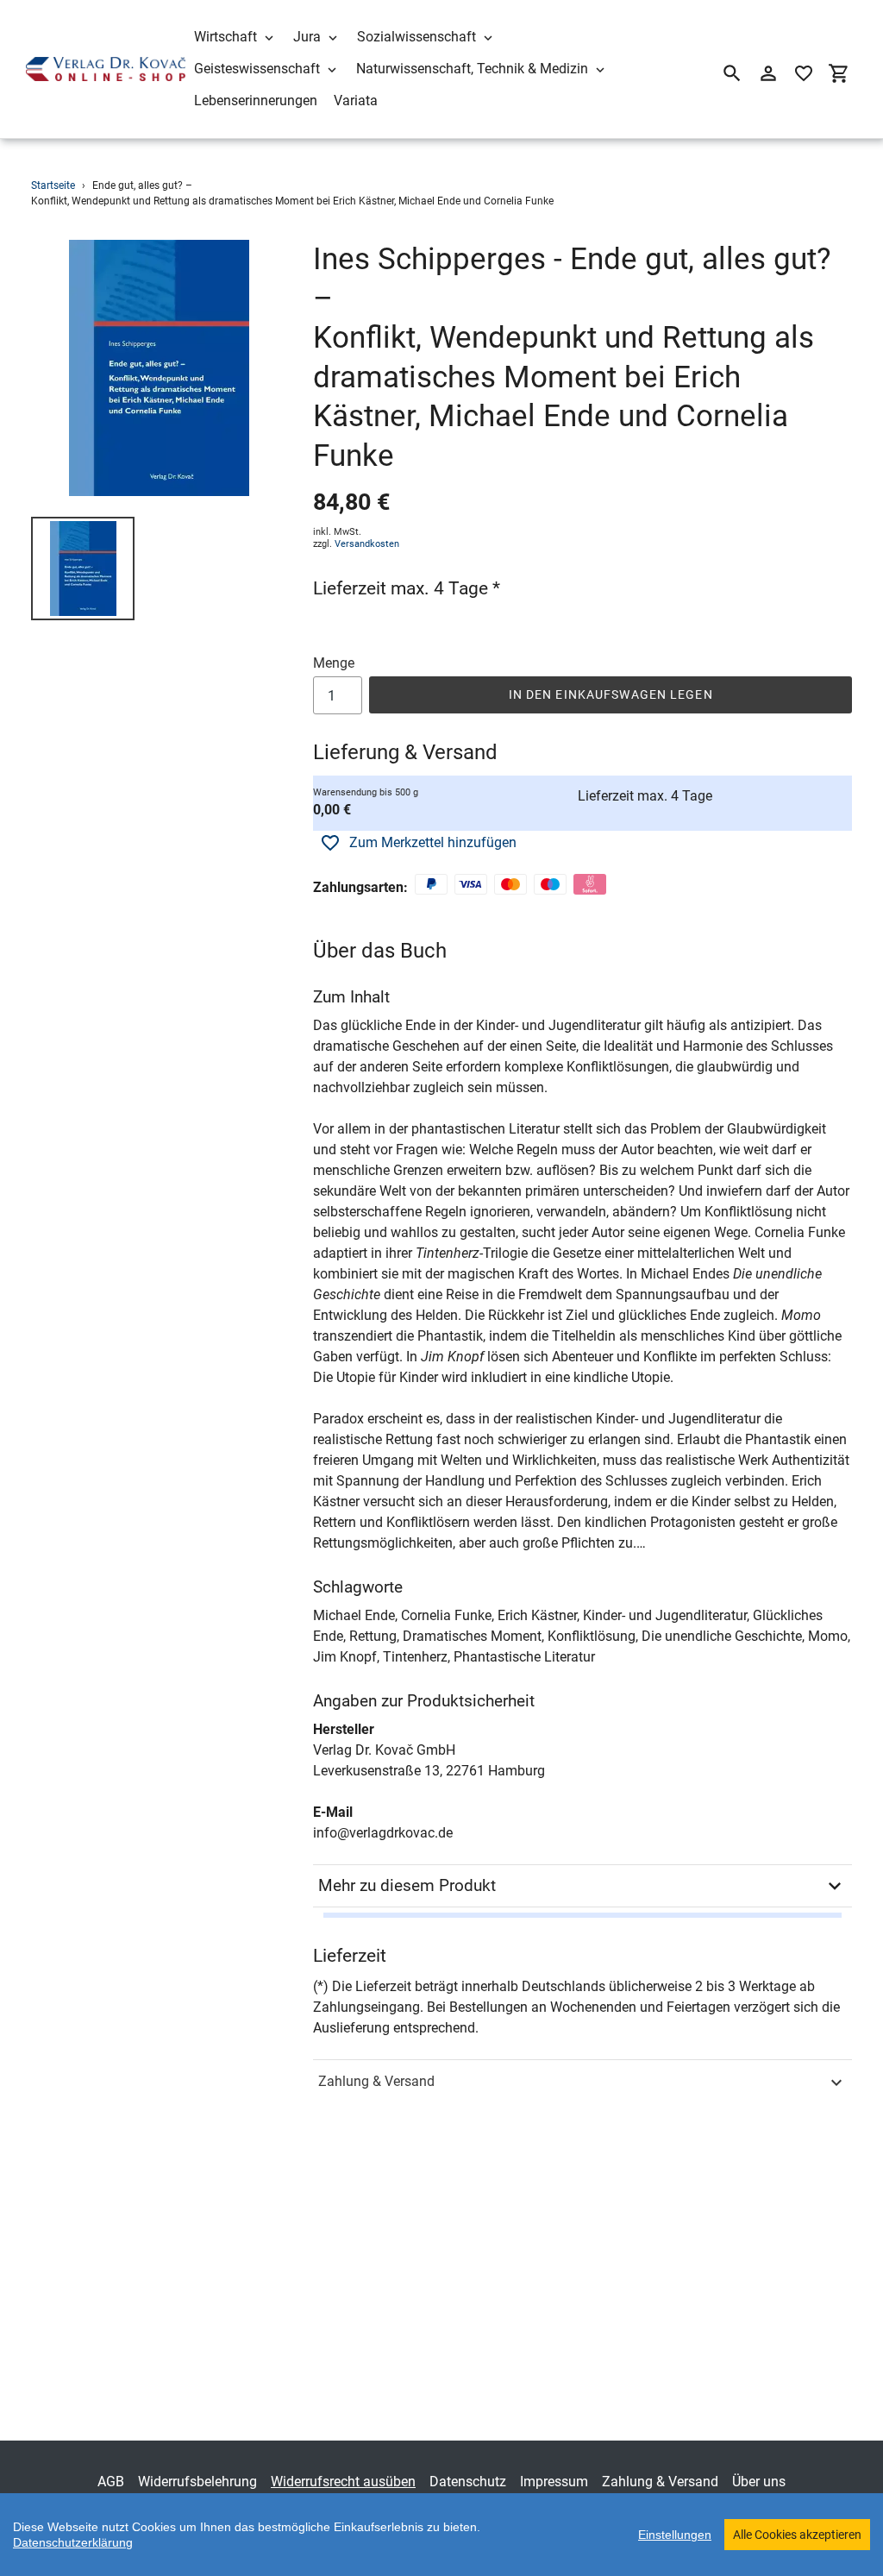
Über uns (759, 2482)
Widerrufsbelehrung (197, 2482)
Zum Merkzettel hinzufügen (433, 842)
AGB (111, 2482)
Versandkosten (367, 544)
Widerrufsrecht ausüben (343, 2482)
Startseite (53, 185)
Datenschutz (468, 2482)
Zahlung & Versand (376, 2081)
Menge (334, 663)
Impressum (554, 2482)
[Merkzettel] (804, 73)
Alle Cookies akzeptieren (797, 2535)
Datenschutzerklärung (73, 2542)
